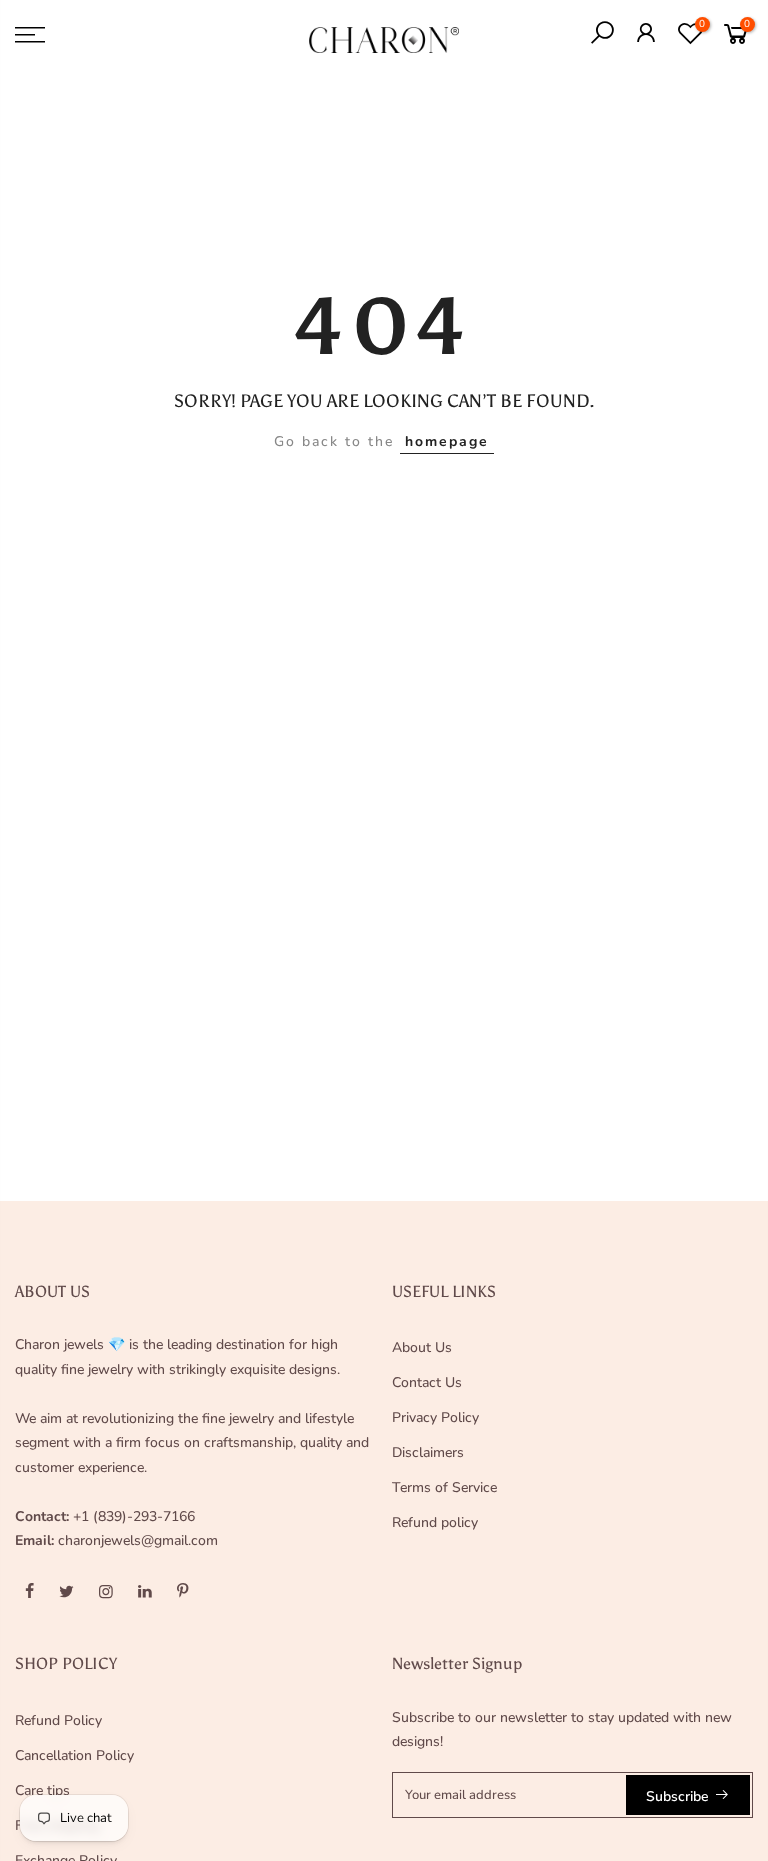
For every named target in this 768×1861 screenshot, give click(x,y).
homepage (447, 441)
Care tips (42, 1790)
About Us (422, 1347)
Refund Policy (58, 1720)
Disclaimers (428, 1452)
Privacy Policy (435, 1417)
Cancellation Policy (74, 1755)
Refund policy (435, 1522)
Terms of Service (444, 1487)
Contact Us (427, 1382)
